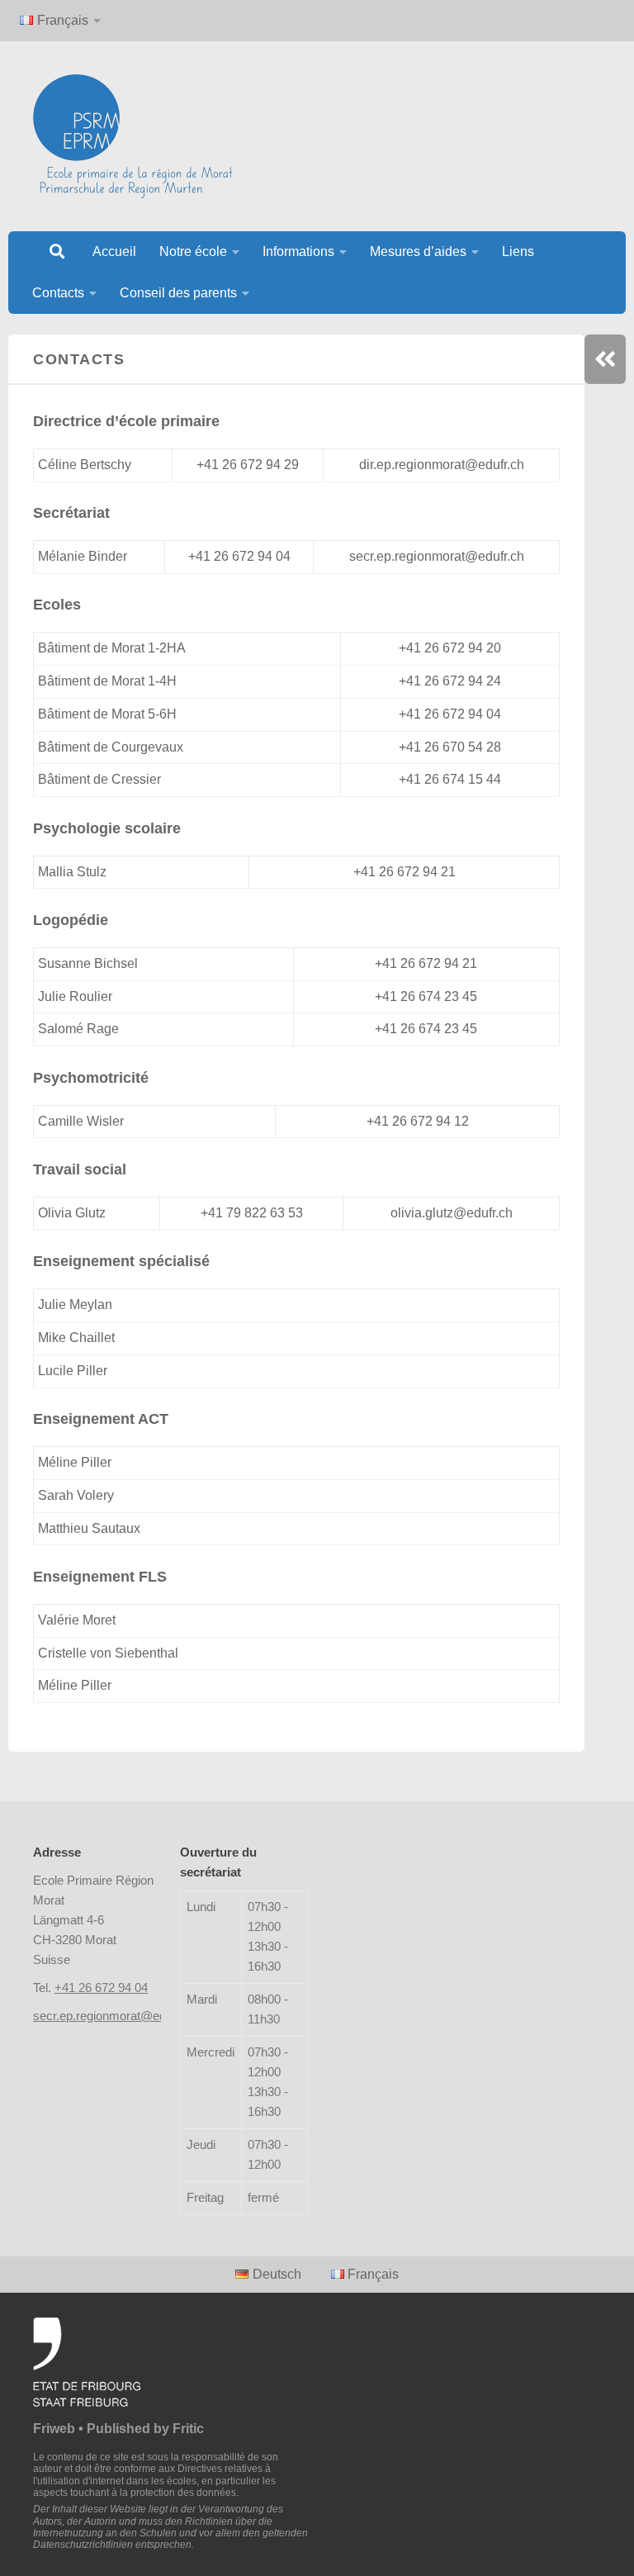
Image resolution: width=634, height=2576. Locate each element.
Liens (518, 251)
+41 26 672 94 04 (101, 1988)
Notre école (193, 251)
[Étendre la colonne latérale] (605, 359)
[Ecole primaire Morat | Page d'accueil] (132, 136)
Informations (298, 251)
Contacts (58, 293)
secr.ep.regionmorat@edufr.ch (114, 2016)
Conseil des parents (178, 293)
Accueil (114, 251)
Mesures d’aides (418, 251)
